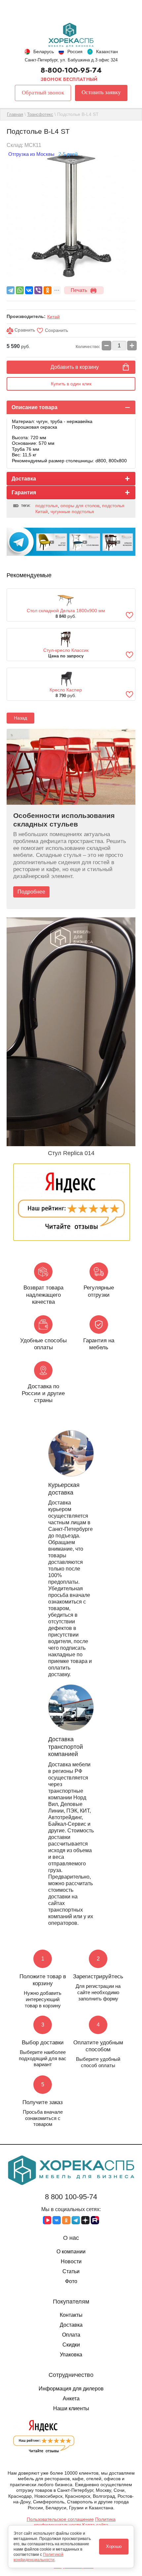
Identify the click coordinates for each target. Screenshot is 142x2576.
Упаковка (71, 2355)
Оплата (71, 2335)
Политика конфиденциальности (75, 2522)
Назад (20, 718)
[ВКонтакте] (29, 290)
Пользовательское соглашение (60, 2519)
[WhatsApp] (20, 290)
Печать (79, 290)
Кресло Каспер (66, 690)
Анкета (71, 2399)
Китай (53, 317)
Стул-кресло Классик (66, 650)
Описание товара (35, 407)
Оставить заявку (101, 92)
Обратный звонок (43, 93)
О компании (71, 2252)
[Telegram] (11, 290)
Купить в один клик (71, 384)
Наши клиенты (71, 2408)
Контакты (71, 2315)
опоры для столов (80, 506)
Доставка (24, 479)
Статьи (71, 2271)
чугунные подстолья (72, 512)
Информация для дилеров (71, 2389)
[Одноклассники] (48, 290)
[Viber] (38, 290)
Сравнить (24, 330)
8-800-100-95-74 (71, 70)
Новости (71, 2261)
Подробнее (31, 892)
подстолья (47, 506)
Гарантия (24, 493)
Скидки (71, 2345)
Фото (71, 2281)
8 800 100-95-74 (71, 2197)
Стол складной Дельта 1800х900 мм (66, 611)
